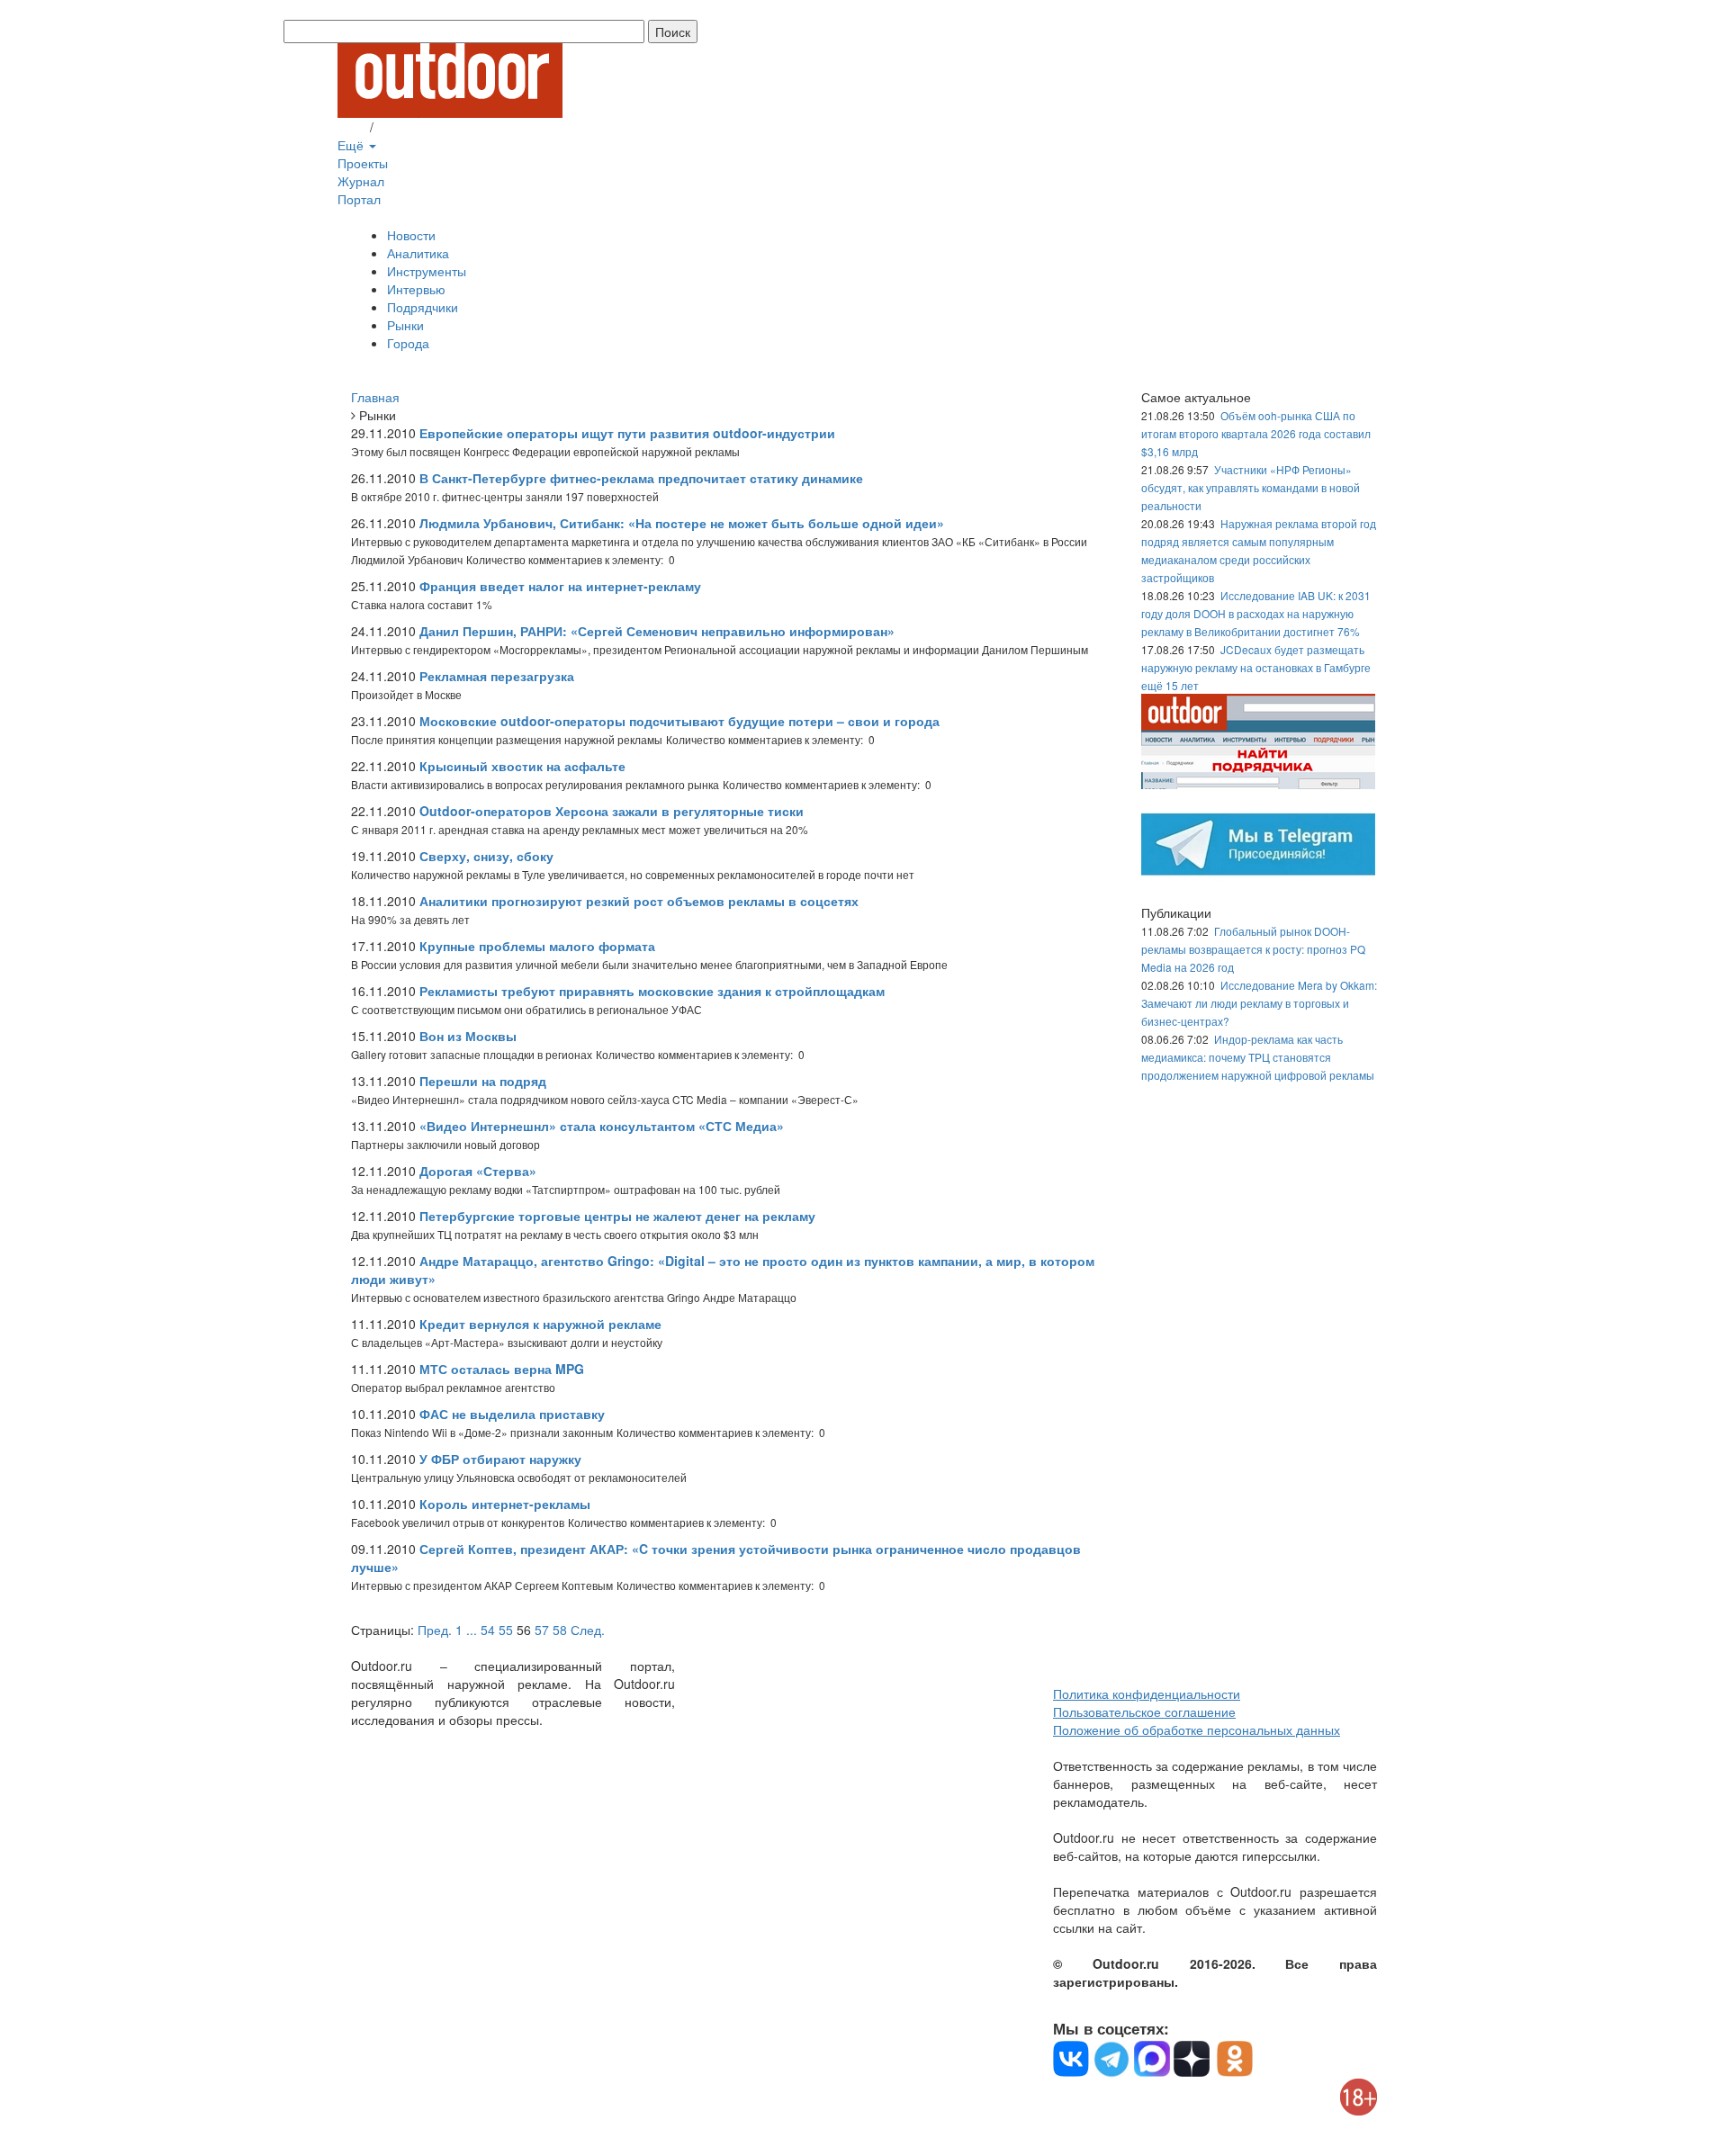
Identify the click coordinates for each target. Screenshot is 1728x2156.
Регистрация (414, 127)
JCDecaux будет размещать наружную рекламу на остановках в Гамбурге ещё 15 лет (1256, 667)
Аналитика (418, 253)
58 (560, 1630)
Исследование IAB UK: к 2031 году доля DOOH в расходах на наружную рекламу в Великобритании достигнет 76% (1256, 613)
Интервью (416, 289)
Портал (359, 199)
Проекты (363, 163)
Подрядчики (423, 307)
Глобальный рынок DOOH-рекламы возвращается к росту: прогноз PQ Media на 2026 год (1253, 949)
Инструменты (427, 271)
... (472, 1630)
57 (542, 1630)
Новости (411, 235)
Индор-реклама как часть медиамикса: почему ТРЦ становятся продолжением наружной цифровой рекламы (1258, 1057)
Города (408, 343)
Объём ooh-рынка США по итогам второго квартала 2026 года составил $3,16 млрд (1256, 433)
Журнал (361, 181)
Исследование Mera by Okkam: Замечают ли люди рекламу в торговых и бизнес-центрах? (1259, 1003)
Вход (352, 127)
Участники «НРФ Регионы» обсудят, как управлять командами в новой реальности (1251, 487)
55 (506, 1630)
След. (588, 1630)
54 (488, 1630)
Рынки (405, 325)
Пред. (435, 1630)
